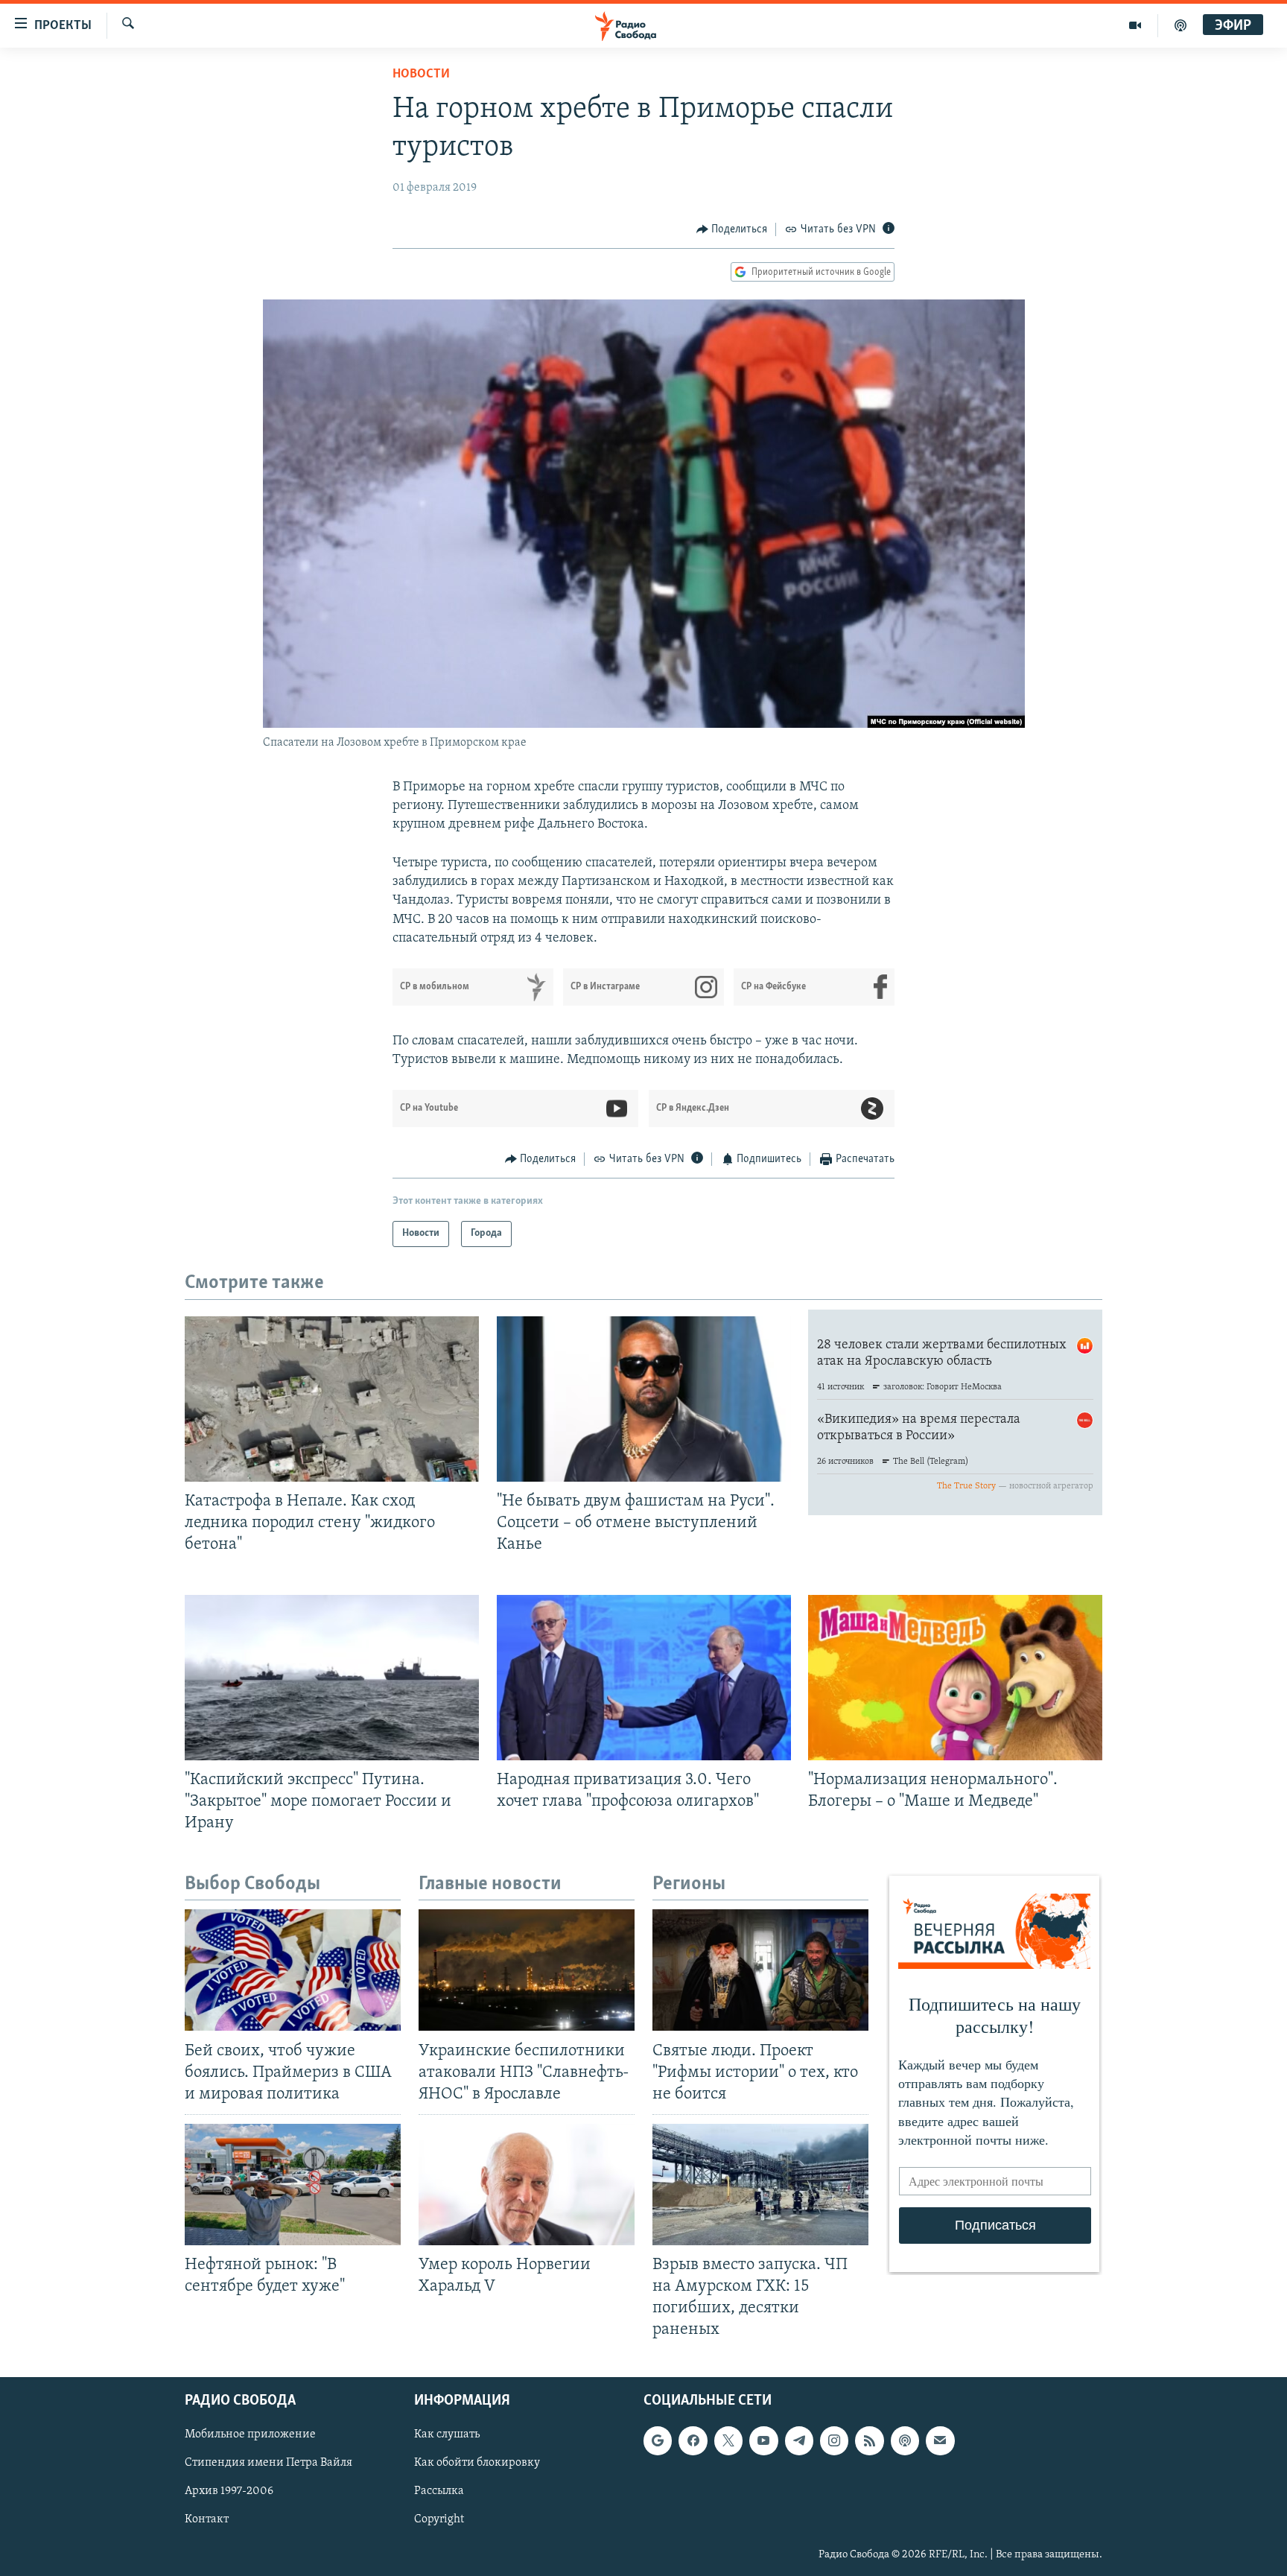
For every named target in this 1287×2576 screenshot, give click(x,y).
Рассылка (439, 2491)
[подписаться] (940, 2440)
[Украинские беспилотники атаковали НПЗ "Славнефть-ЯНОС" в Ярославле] (527, 1970)
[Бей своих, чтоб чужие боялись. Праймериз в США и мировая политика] (293, 1970)
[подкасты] (1180, 25)
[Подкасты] (905, 2440)
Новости (421, 74)
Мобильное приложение (250, 2434)
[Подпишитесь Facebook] (693, 2440)
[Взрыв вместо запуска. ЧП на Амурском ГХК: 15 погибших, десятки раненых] (760, 2185)
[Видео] (1135, 25)
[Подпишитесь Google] (658, 2440)
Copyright (439, 2519)
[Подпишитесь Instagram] (834, 2440)
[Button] (732, 229)
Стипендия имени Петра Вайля (268, 2463)
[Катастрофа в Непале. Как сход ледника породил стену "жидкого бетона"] (332, 1399)
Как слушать (447, 2434)
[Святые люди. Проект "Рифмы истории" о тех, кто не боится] (760, 1970)
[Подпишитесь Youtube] (763, 2440)
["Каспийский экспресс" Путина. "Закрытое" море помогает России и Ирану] (332, 1678)
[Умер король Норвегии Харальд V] (527, 2185)
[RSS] (869, 2440)
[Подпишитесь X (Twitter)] (728, 2440)
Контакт (207, 2519)
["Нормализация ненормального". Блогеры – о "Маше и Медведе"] (955, 1678)
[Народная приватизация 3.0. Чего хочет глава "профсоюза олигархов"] (644, 1678)
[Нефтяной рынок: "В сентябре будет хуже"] (293, 2185)
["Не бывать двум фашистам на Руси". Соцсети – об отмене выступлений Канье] (644, 1399)
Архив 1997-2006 (229, 2491)
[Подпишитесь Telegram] (799, 2440)
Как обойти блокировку (477, 2463)
